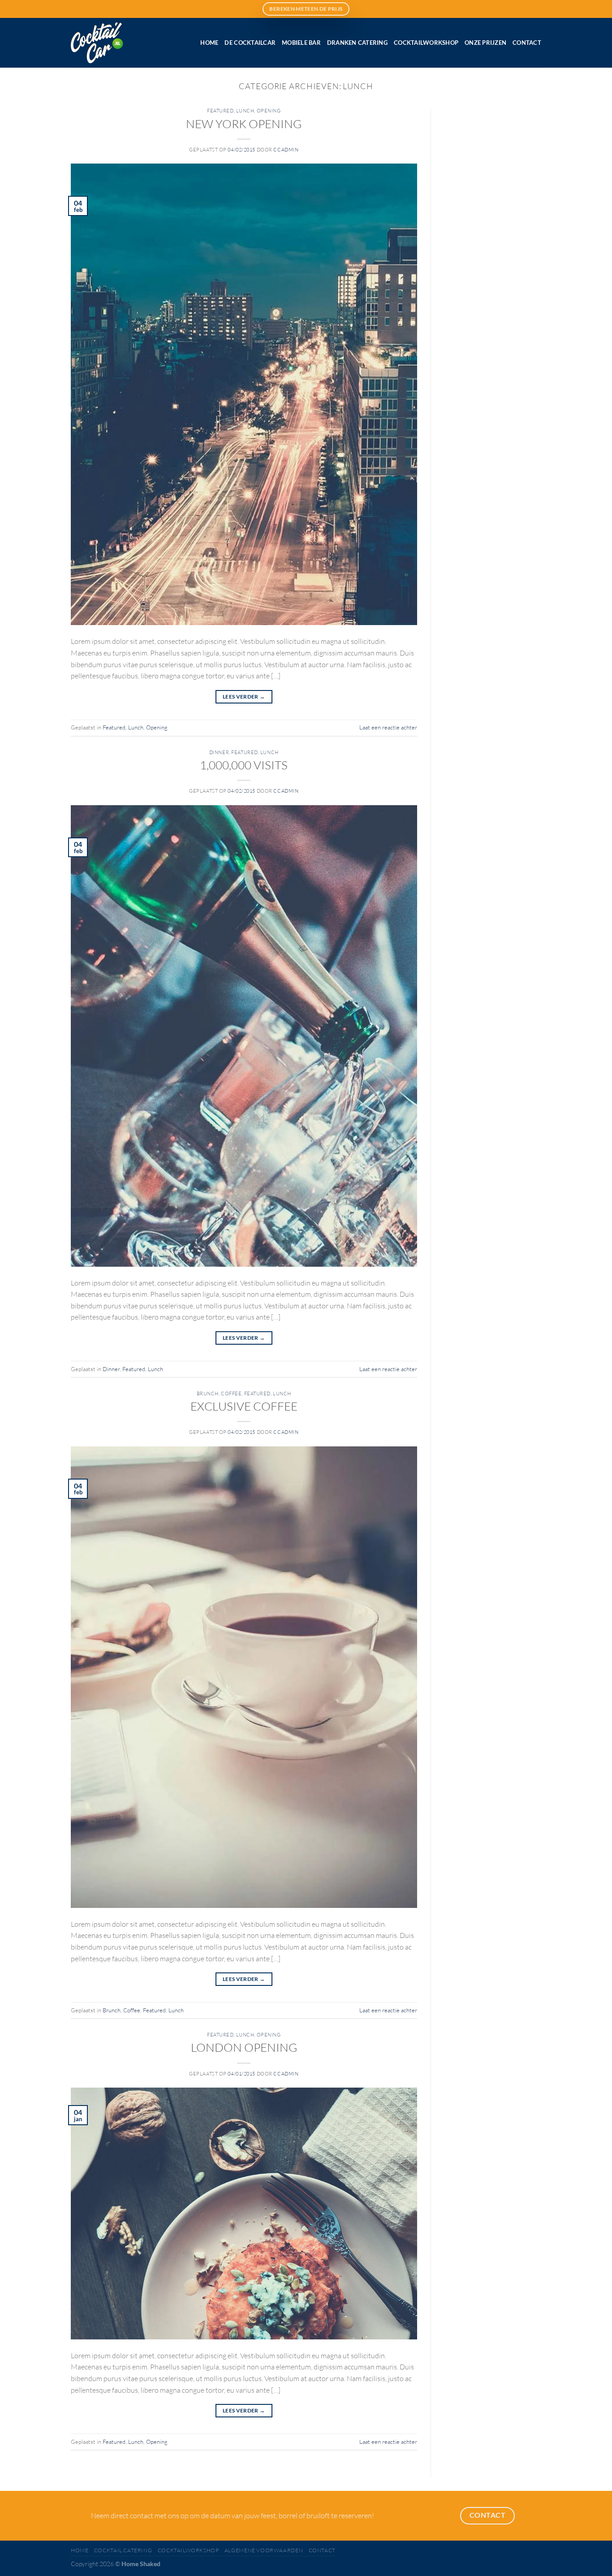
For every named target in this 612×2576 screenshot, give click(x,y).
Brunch (208, 1394)
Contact (527, 43)
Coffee (231, 1394)
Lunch (245, 111)
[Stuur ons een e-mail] (106, 9)
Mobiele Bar (301, 43)
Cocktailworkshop (426, 43)
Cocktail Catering (123, 2550)
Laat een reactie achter (388, 727)
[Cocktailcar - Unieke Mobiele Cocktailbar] (117, 43)
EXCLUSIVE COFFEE (244, 1406)
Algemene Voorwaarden (264, 2550)
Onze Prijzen (485, 43)
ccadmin (286, 150)
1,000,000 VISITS (244, 765)
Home (209, 43)
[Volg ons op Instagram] (92, 9)
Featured (220, 111)
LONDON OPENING (244, 2047)
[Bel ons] (121, 9)
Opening (269, 111)
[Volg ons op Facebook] (78, 9)
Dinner (219, 752)
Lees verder (244, 697)
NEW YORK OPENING (244, 124)
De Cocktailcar (250, 43)
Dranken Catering (357, 43)
